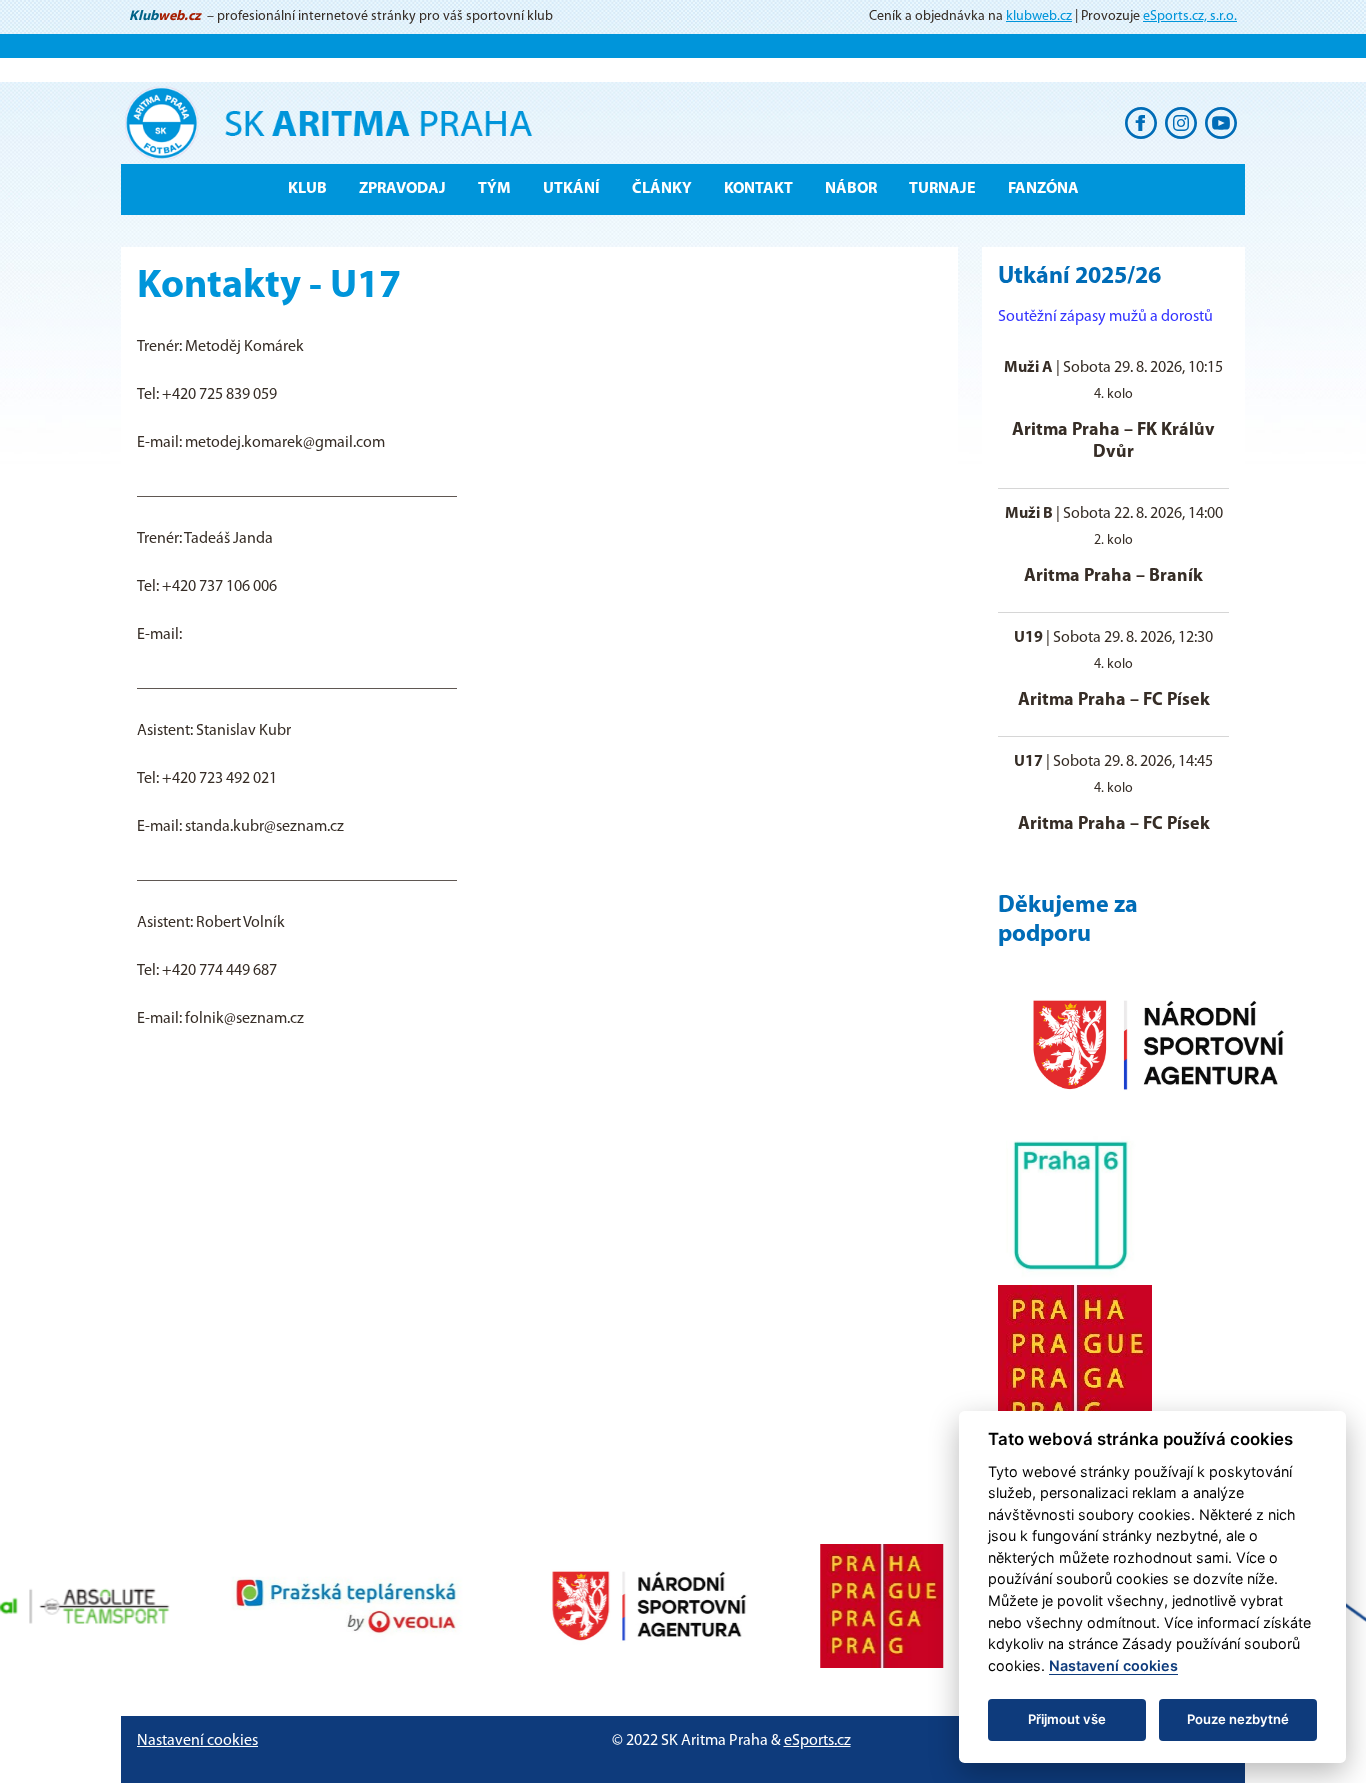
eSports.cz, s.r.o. (1190, 16)
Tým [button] (494, 189)
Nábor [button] (851, 189)
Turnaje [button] (942, 189)
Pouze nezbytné (1238, 1719)
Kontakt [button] (758, 189)
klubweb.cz (1039, 16)
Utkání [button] (571, 189)
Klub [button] (307, 189)
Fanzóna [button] (1043, 189)
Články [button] (662, 189)
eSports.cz (817, 1741)
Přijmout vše (1067, 1719)
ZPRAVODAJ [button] (402, 189)
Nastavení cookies (197, 1741)
